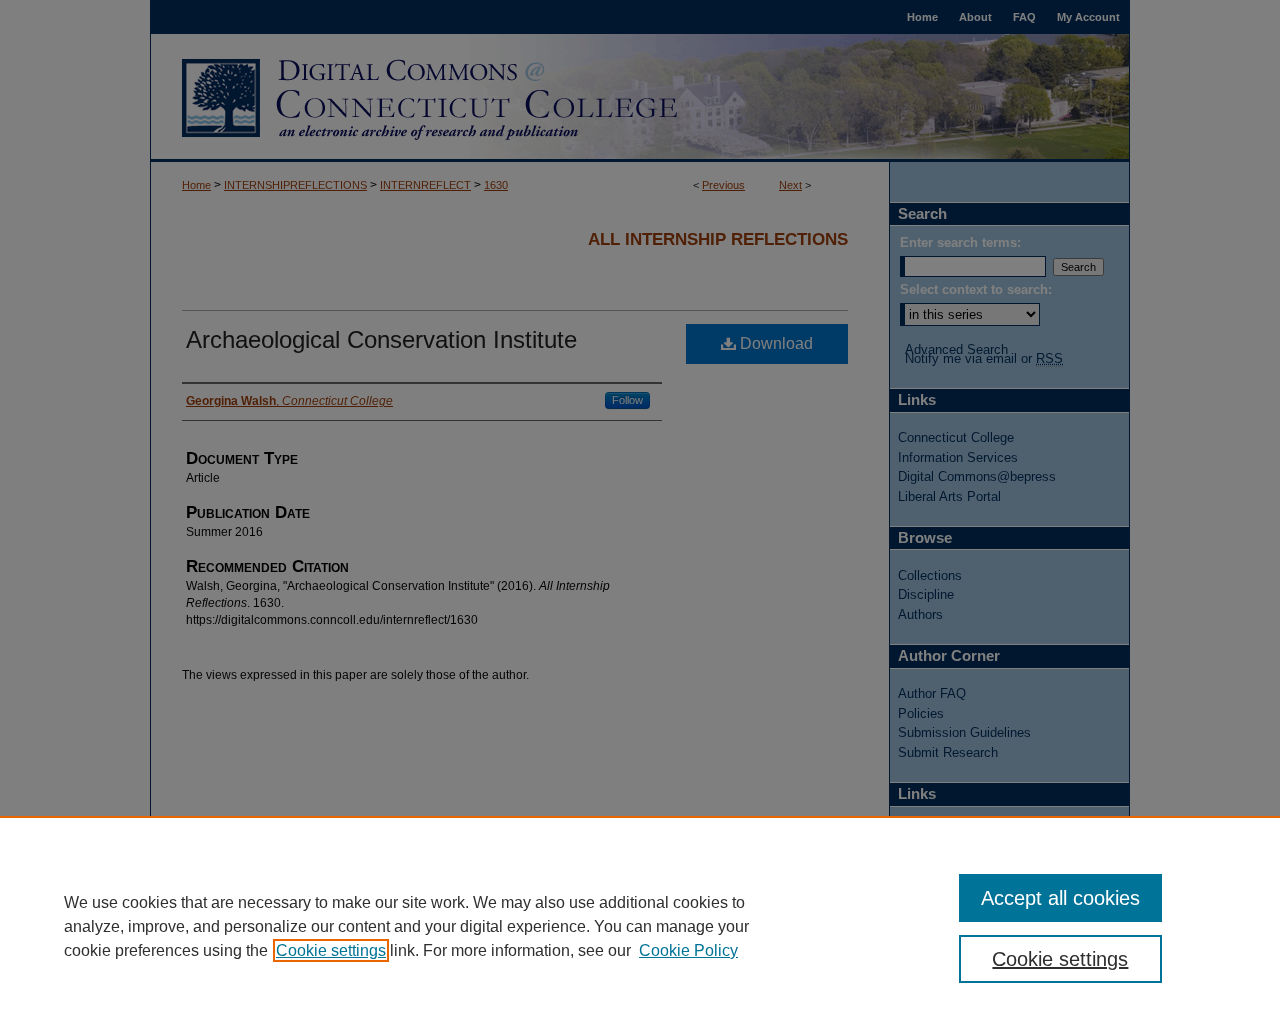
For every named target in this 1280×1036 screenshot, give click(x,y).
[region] (640, 926)
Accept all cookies (1060, 898)
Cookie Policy (688, 950)
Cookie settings (331, 950)
